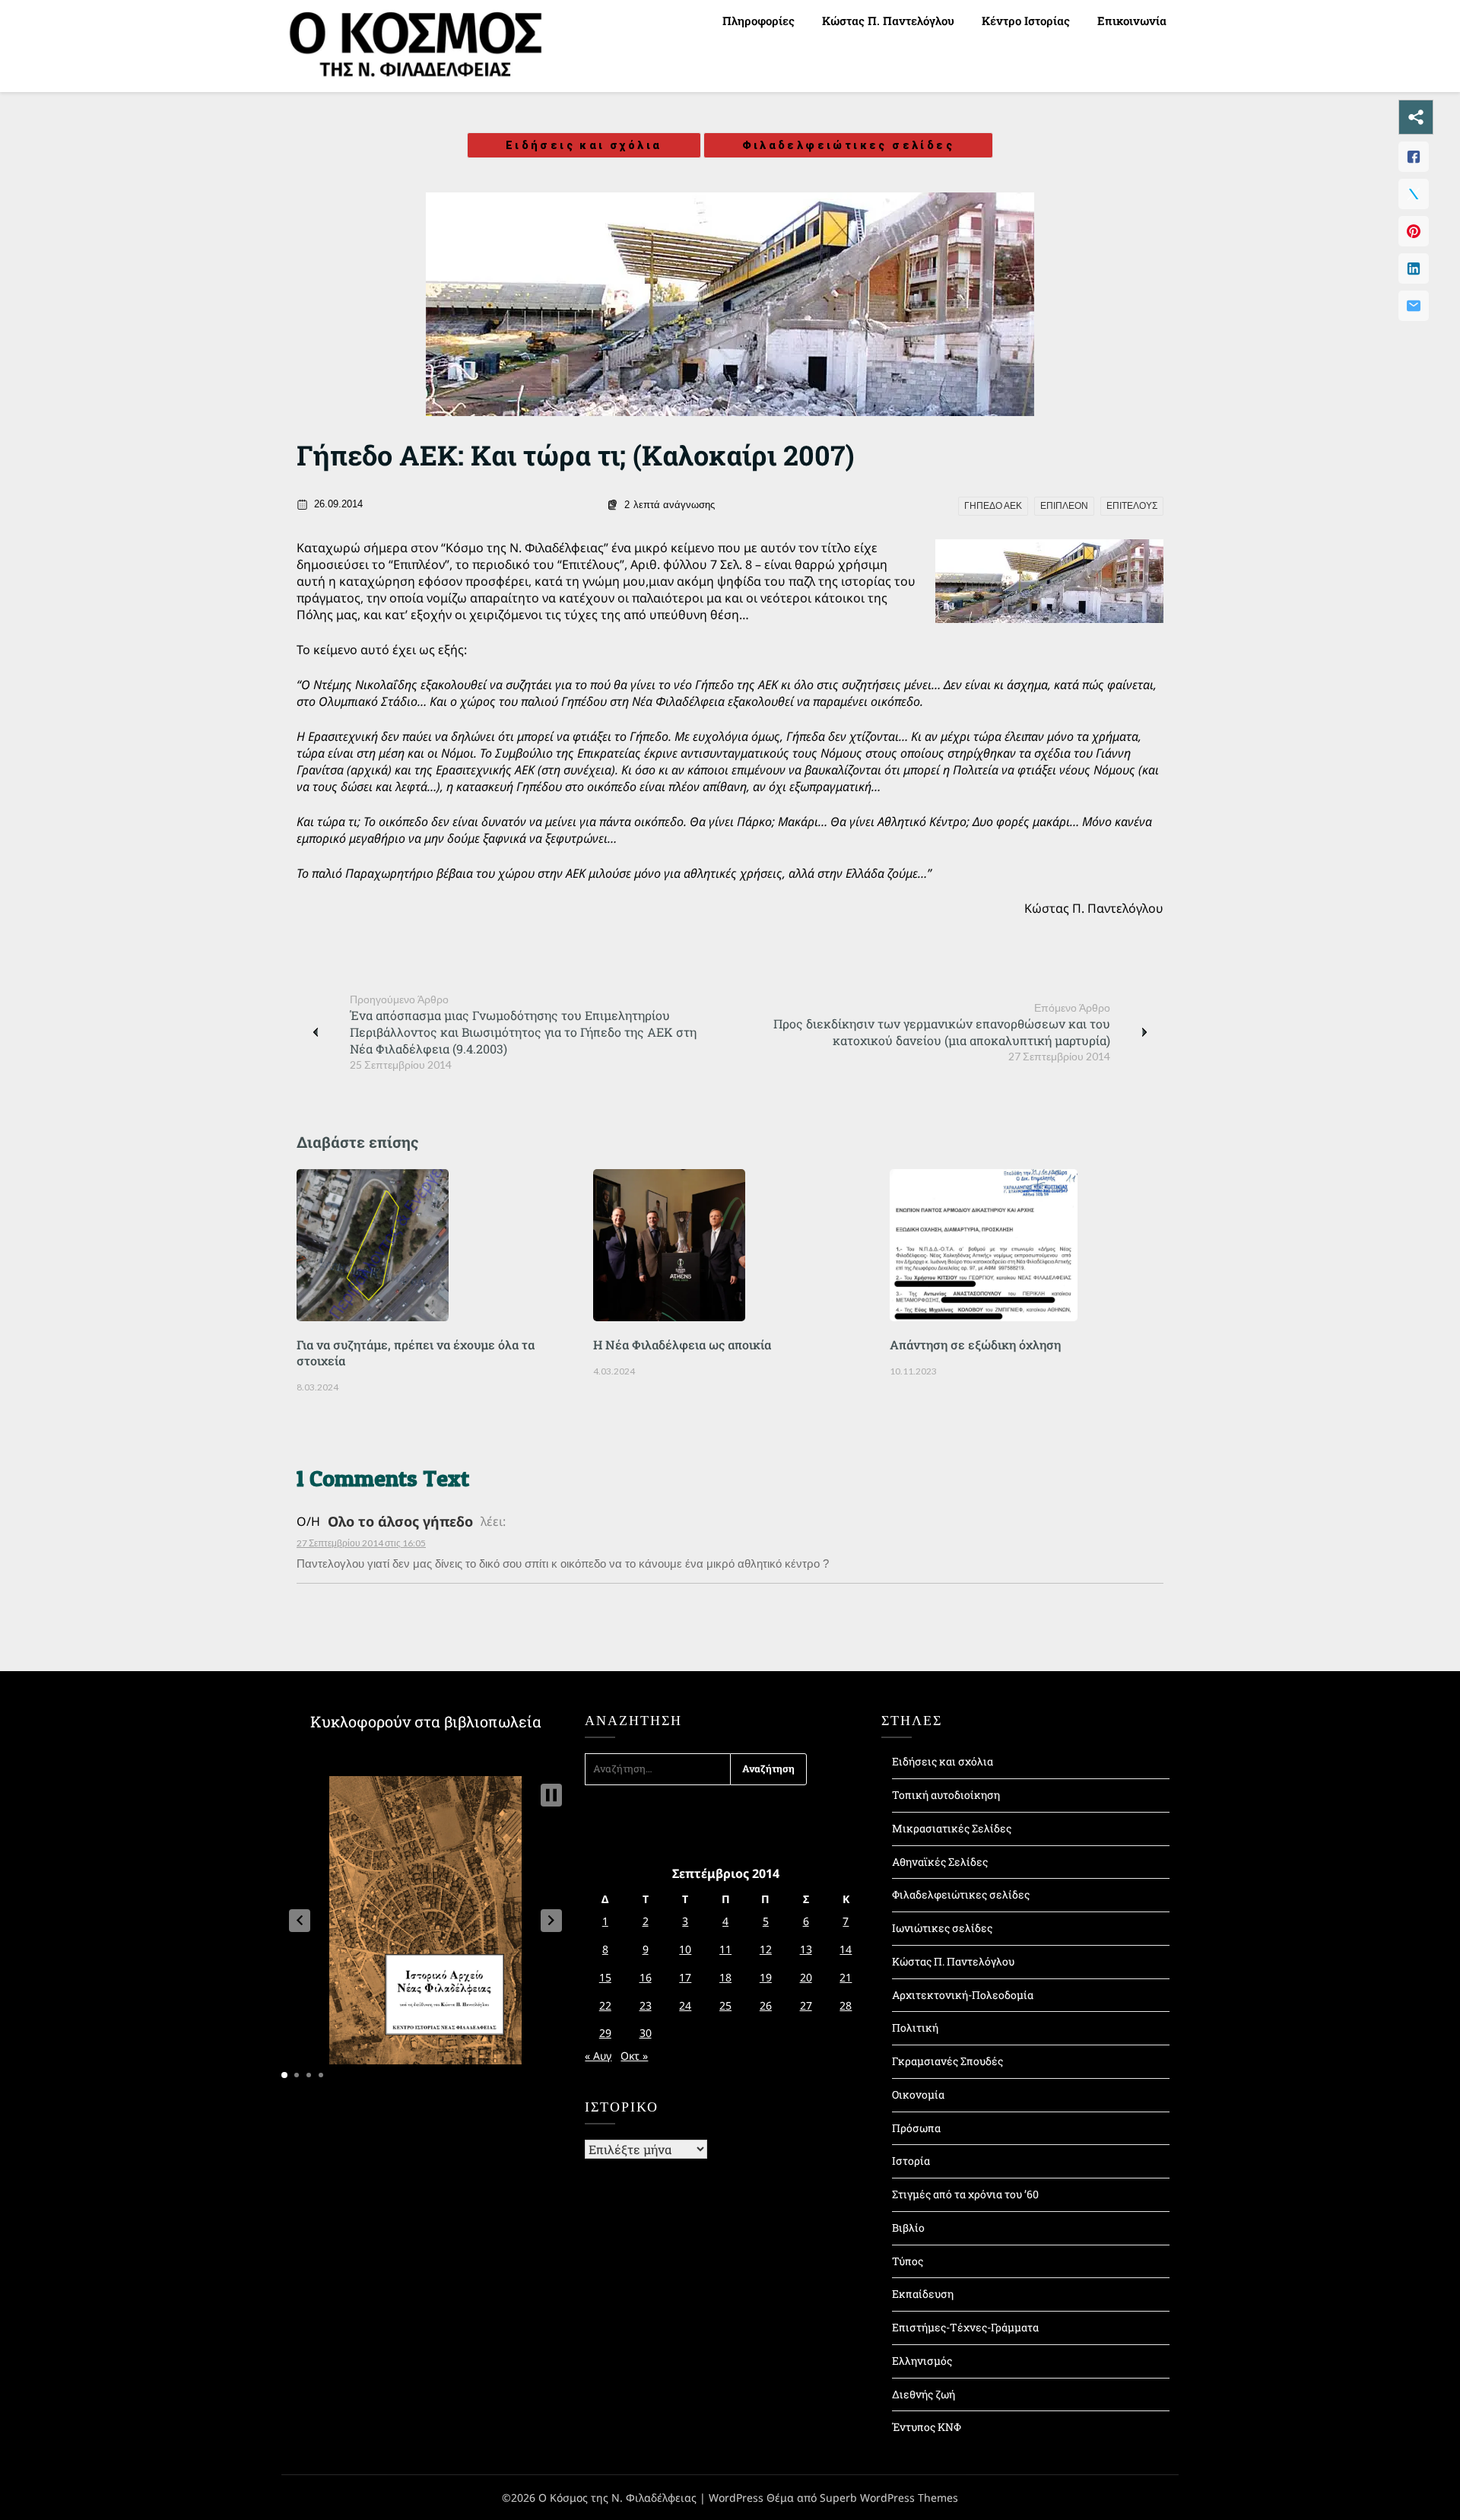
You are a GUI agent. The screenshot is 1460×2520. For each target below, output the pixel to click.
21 (846, 1977)
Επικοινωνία (1132, 21)
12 (766, 1949)
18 (725, 1977)
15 (605, 1977)
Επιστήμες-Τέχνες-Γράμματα (965, 2327)
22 (605, 2005)
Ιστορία (911, 2161)
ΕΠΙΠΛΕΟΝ (1064, 506)
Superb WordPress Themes (889, 2498)
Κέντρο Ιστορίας (1026, 21)
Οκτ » (634, 2056)
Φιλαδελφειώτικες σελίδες (849, 145)
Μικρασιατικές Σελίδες (952, 1828)
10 (685, 1949)
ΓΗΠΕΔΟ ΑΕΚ (993, 506)
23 (646, 2005)
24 (685, 2005)
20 (806, 1977)
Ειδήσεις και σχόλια (584, 145)
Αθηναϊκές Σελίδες (940, 1862)
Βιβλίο (908, 2228)
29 (605, 2033)
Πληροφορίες (759, 21)
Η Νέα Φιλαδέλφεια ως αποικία (682, 1344)
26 (766, 2005)
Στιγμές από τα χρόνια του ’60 (965, 2194)
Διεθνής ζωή (924, 2394)
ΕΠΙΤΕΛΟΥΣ (1132, 506)
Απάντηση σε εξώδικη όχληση (975, 1344)
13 (806, 1949)
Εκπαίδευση (923, 2294)
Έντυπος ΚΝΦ (927, 2427)
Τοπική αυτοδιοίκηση (946, 1795)
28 (846, 2005)
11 (725, 1949)
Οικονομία (918, 2094)
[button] (300, 1921)
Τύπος (908, 2261)
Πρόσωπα (916, 2128)
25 (725, 2005)
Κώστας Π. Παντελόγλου (888, 21)
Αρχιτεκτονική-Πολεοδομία (963, 1995)
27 (806, 2005)
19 (766, 1977)
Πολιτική (915, 2027)
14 (846, 1949)
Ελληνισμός (922, 2361)
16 (646, 1977)
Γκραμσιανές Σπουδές (947, 2061)
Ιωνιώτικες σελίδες (942, 1928)
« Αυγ (598, 2056)
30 (646, 2033)
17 (685, 1977)
